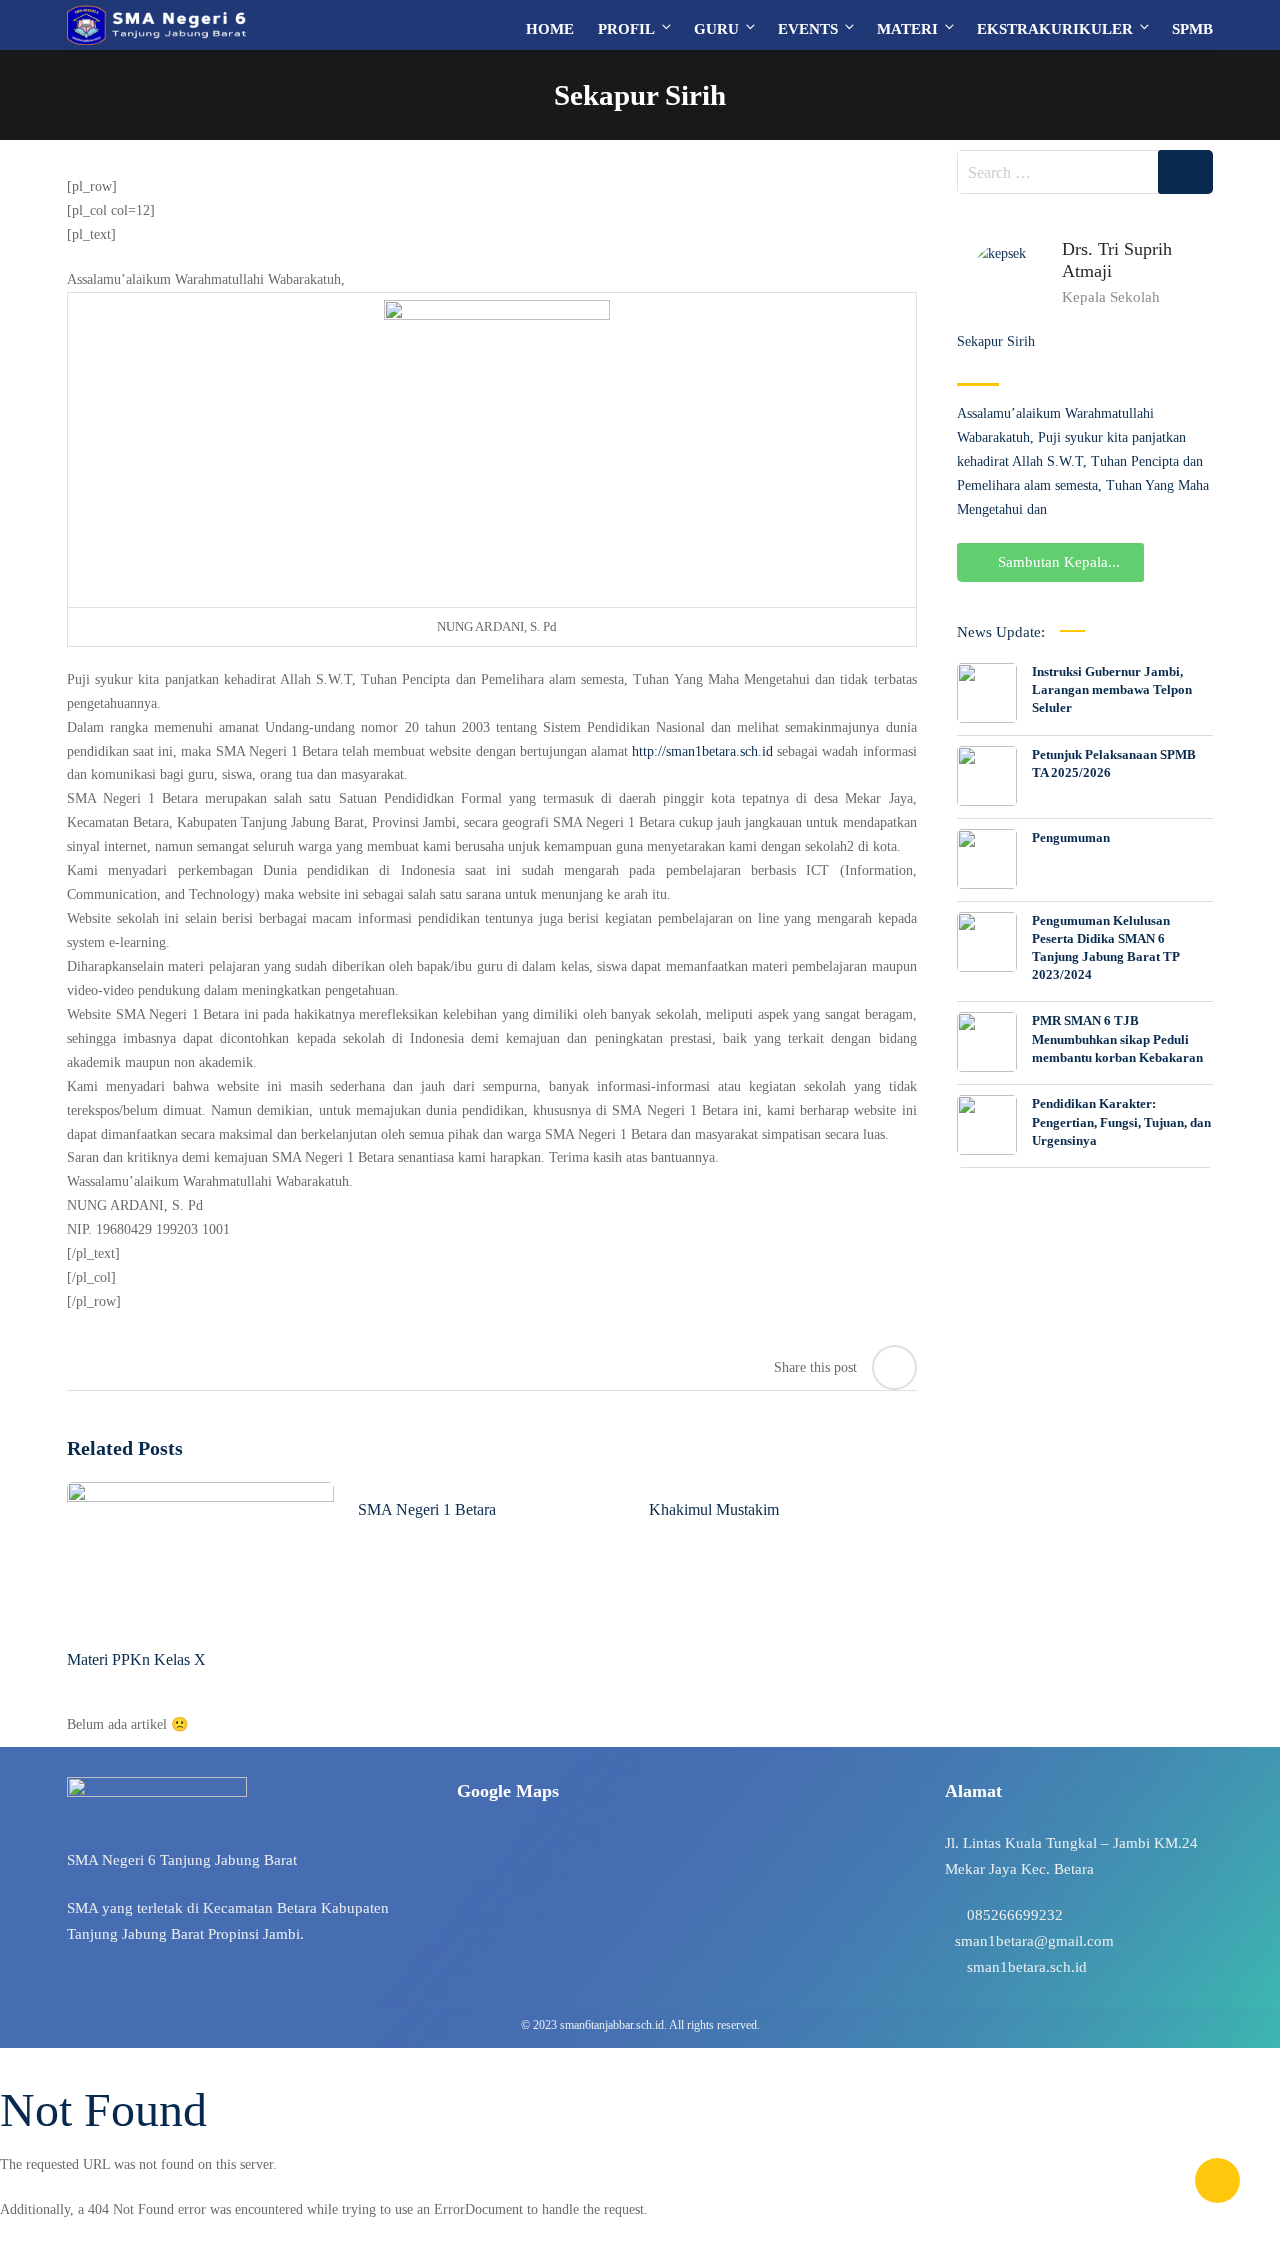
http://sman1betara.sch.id (702, 751)
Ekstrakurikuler (1055, 29)
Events (808, 29)
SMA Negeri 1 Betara (427, 1509)
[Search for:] (1085, 172)
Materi (907, 29)
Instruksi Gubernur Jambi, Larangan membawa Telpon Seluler (1112, 689)
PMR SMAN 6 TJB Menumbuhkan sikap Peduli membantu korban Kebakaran (1117, 1038)
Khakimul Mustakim (714, 1509)
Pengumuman (1071, 837)
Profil (626, 29)
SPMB (1192, 29)
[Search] (1185, 172)
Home (550, 29)
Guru (716, 29)
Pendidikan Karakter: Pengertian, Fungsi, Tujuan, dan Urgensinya (1121, 1121)
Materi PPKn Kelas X (136, 1659)
